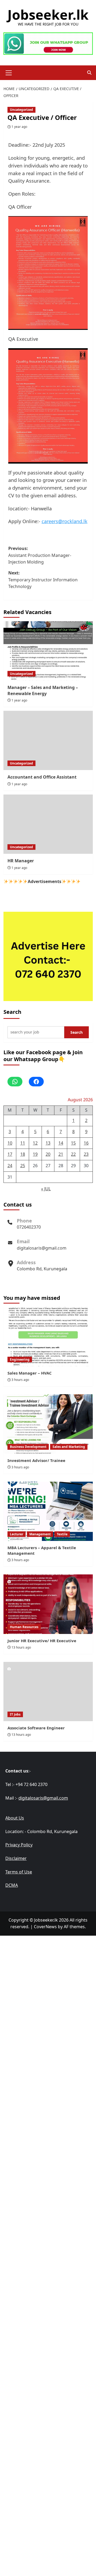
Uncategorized (21, 110)
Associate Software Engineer (36, 1728)
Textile (62, 1534)
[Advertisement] (48, 1985)
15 (73, 1143)
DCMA (12, 1885)
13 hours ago (21, 1647)
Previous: (40, 555)
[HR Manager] (48, 824)
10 (10, 1143)
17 (10, 1154)
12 (35, 1143)
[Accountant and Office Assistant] (48, 740)
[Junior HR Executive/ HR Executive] (48, 1604)
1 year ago (19, 127)
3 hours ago (20, 1380)
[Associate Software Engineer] (48, 1692)
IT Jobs (15, 1714)
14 (61, 1143)
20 (48, 1154)
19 (35, 1154)
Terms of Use (19, 1872)
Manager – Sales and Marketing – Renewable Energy (43, 690)
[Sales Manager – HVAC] (48, 1337)
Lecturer (17, 1534)
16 (86, 1143)
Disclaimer (16, 1858)
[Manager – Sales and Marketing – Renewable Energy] (48, 651)
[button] (9, 72)
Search (12, 1012)
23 (86, 1154)
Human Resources (24, 1627)
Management (40, 1534)
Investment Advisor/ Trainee (36, 1460)
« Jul (46, 1189)
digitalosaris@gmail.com (42, 1248)
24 (10, 1166)
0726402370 (29, 1227)
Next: (43, 580)
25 (23, 1166)
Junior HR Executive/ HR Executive (42, 1641)
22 (73, 1154)
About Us (15, 1818)
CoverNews (45, 1927)
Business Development (28, 1447)
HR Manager (21, 861)
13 (48, 1143)
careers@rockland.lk (65, 521)
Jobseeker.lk (48, 15)
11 (23, 1143)
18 (23, 1154)
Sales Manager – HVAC (30, 1373)
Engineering (20, 1360)
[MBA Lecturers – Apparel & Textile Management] (48, 1511)
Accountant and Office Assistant (42, 777)
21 (61, 1154)
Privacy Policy (19, 1845)
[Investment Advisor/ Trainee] (48, 1424)
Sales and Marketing (69, 1447)
